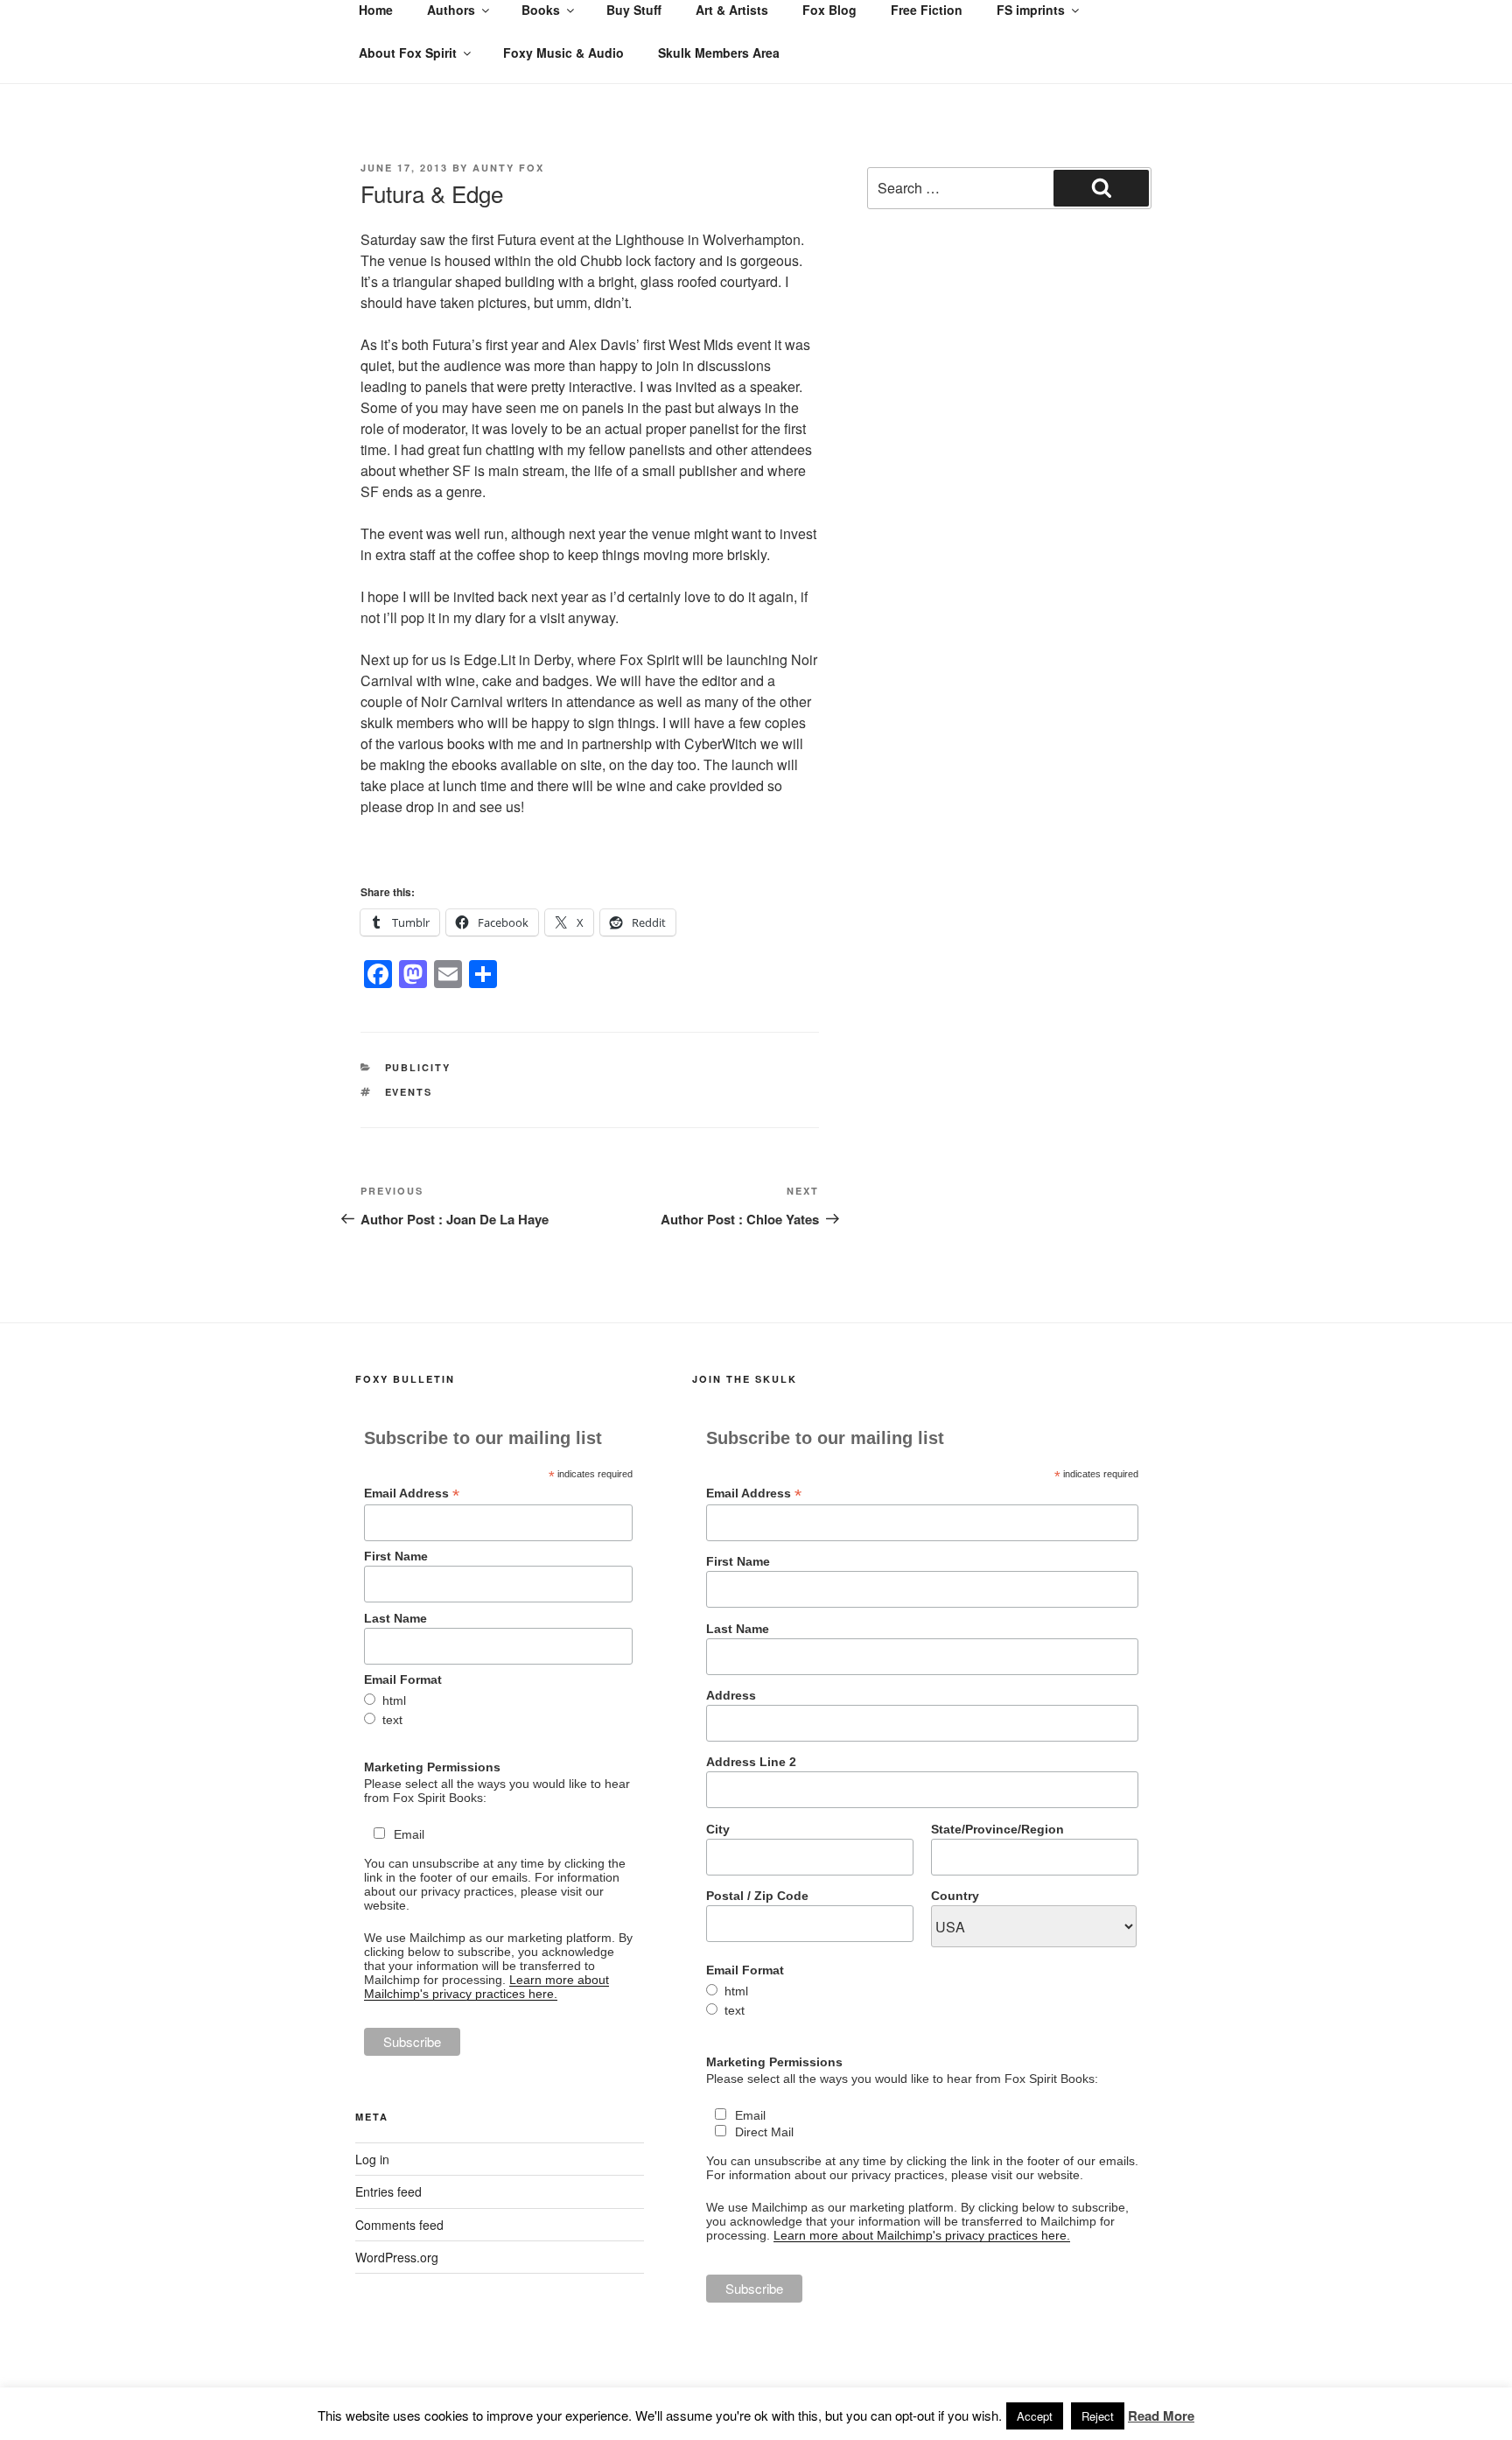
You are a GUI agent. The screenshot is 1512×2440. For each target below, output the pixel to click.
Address (731, 1695)
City (718, 1829)
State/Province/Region (997, 1829)
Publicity (418, 1067)
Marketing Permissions (432, 1767)
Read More (1161, 2415)
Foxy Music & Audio (563, 53)
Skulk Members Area (719, 53)
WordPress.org (397, 2257)
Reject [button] (1098, 2416)
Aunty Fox (508, 168)
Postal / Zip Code (757, 1896)
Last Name (395, 1618)
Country (955, 1896)
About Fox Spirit (408, 53)
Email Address (412, 1493)
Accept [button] (1035, 2416)
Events (409, 1092)
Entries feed (388, 2191)
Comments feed (399, 2225)
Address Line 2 (751, 1762)
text (392, 1720)
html (394, 1700)
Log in (372, 2159)
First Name (396, 1556)
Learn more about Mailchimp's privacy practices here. (486, 1987)
